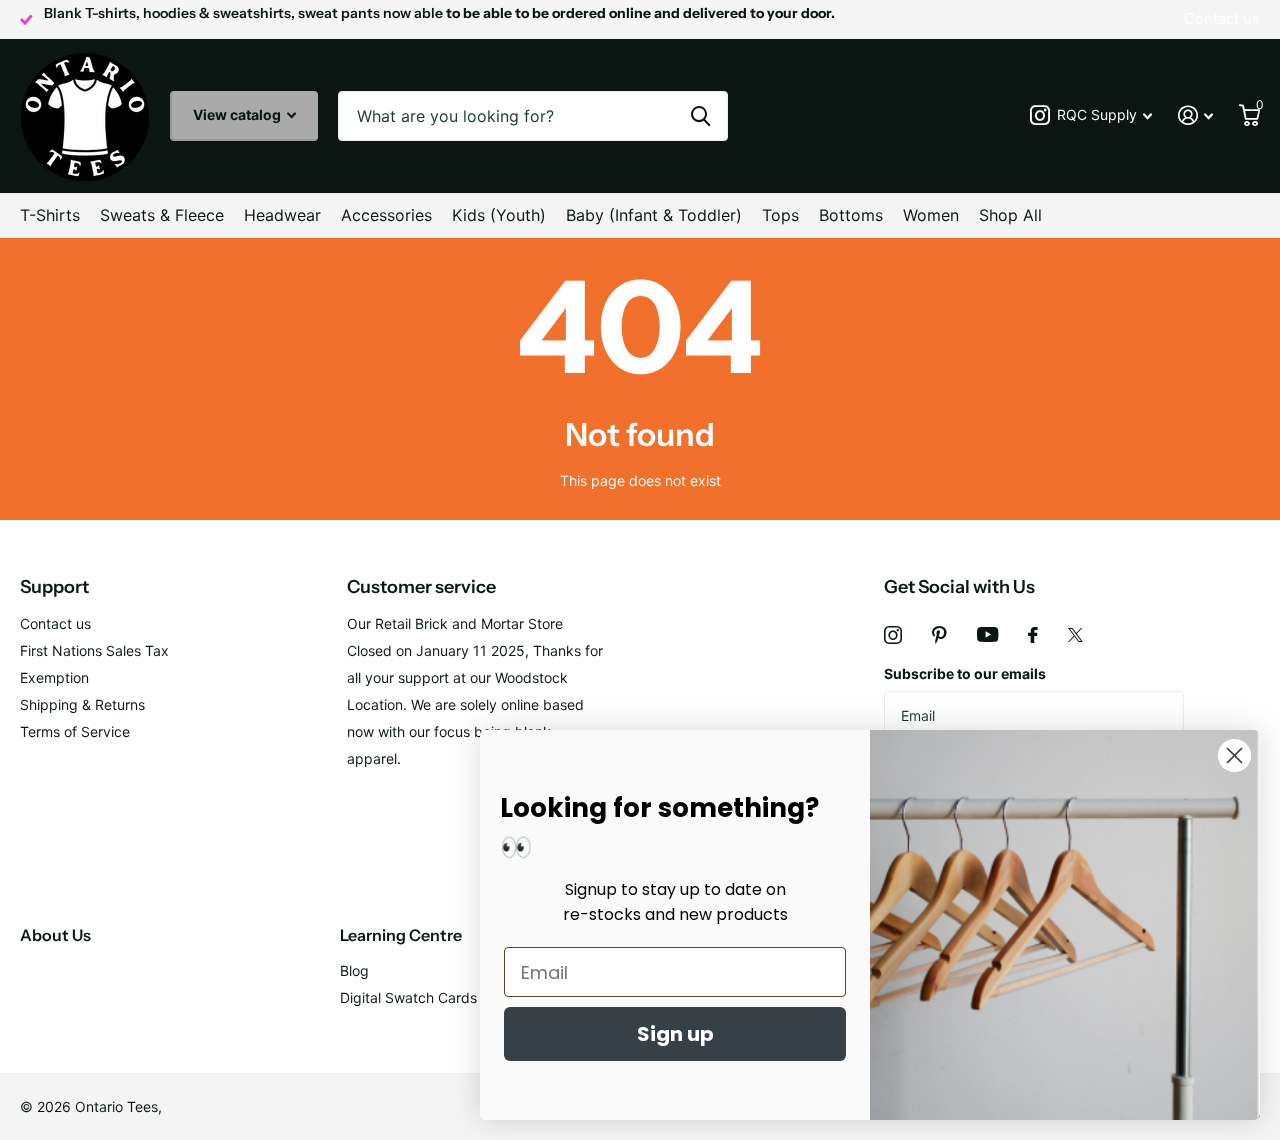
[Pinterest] (939, 635)
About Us (55, 935)
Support (54, 587)
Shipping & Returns (82, 704)
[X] (1075, 635)
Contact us (55, 623)
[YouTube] (987, 634)
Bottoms (851, 215)
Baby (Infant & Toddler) (654, 215)
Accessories (386, 215)
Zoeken (700, 116)
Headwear (282, 215)
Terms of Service (75, 731)
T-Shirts (50, 215)
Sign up (675, 1034)
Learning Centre (401, 935)
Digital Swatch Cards (408, 997)
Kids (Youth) (499, 215)
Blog (354, 970)
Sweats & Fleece (162, 215)
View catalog (238, 114)
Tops (780, 215)
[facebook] (1033, 635)
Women (931, 215)
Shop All (1010, 215)
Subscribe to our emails (965, 673)
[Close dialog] (1234, 755)
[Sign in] (1195, 115)
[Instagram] (893, 635)
